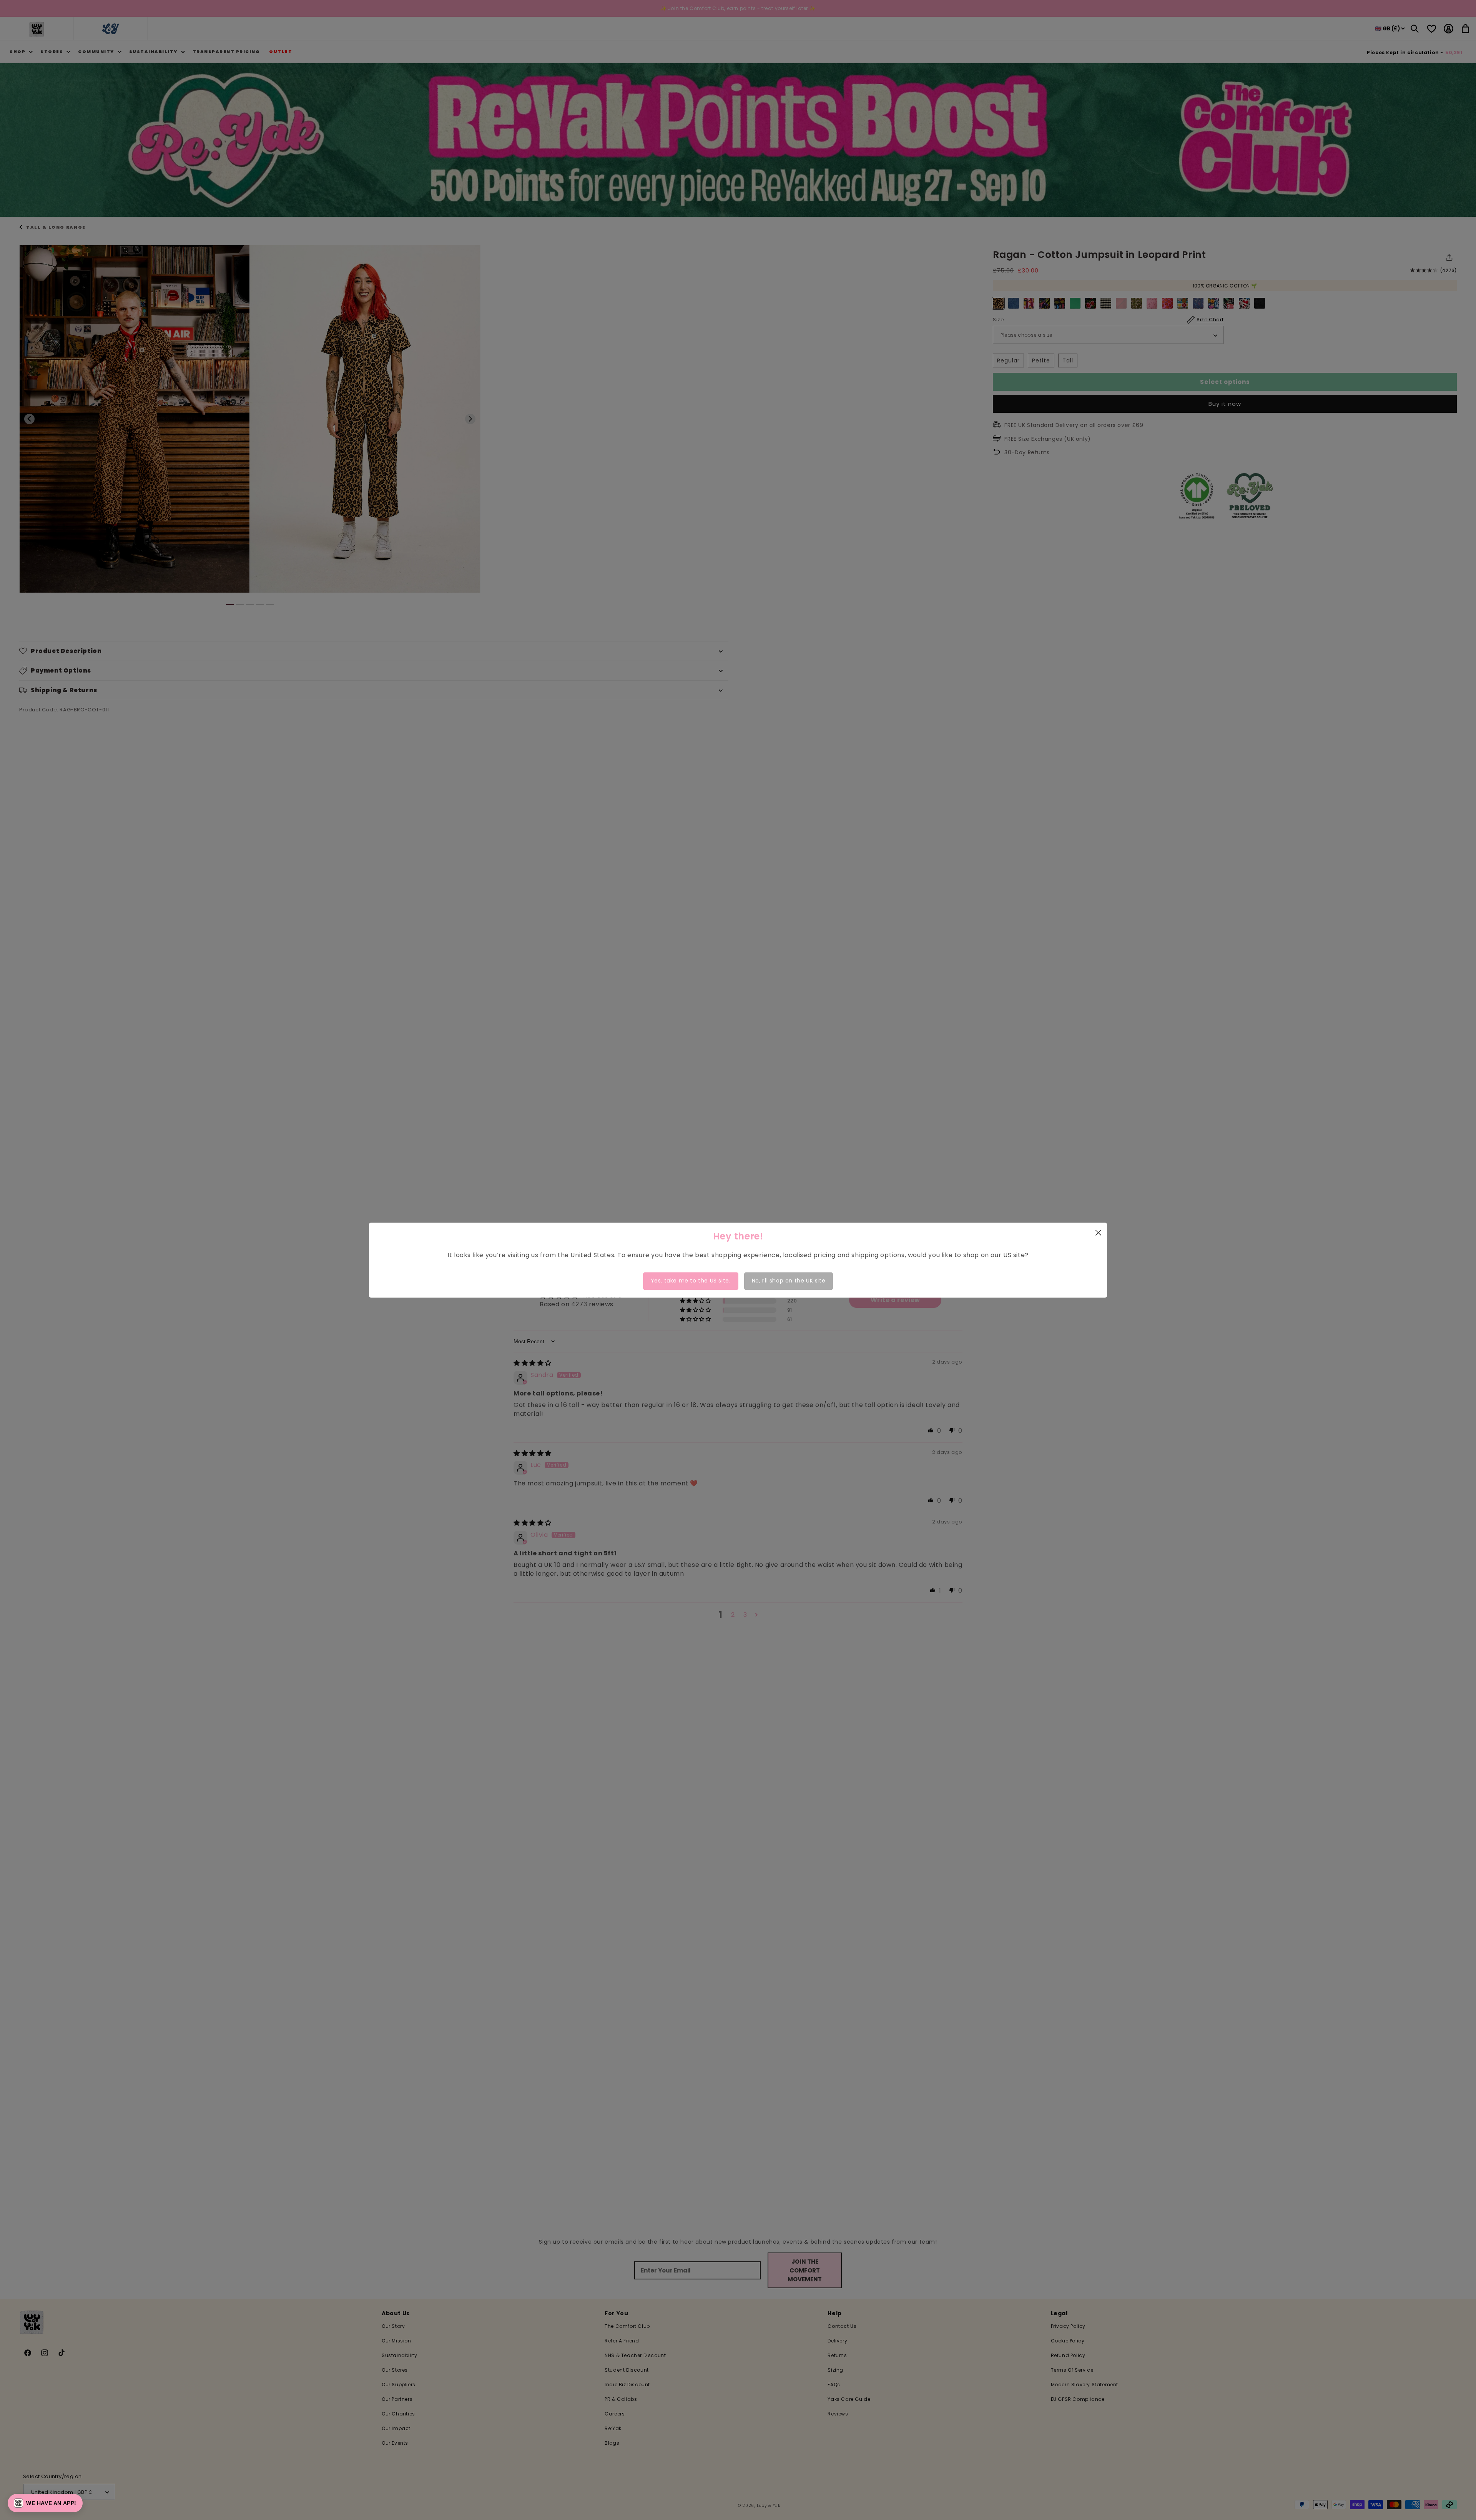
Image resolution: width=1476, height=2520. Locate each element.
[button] (45, 2503)
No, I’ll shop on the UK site (789, 1281)
